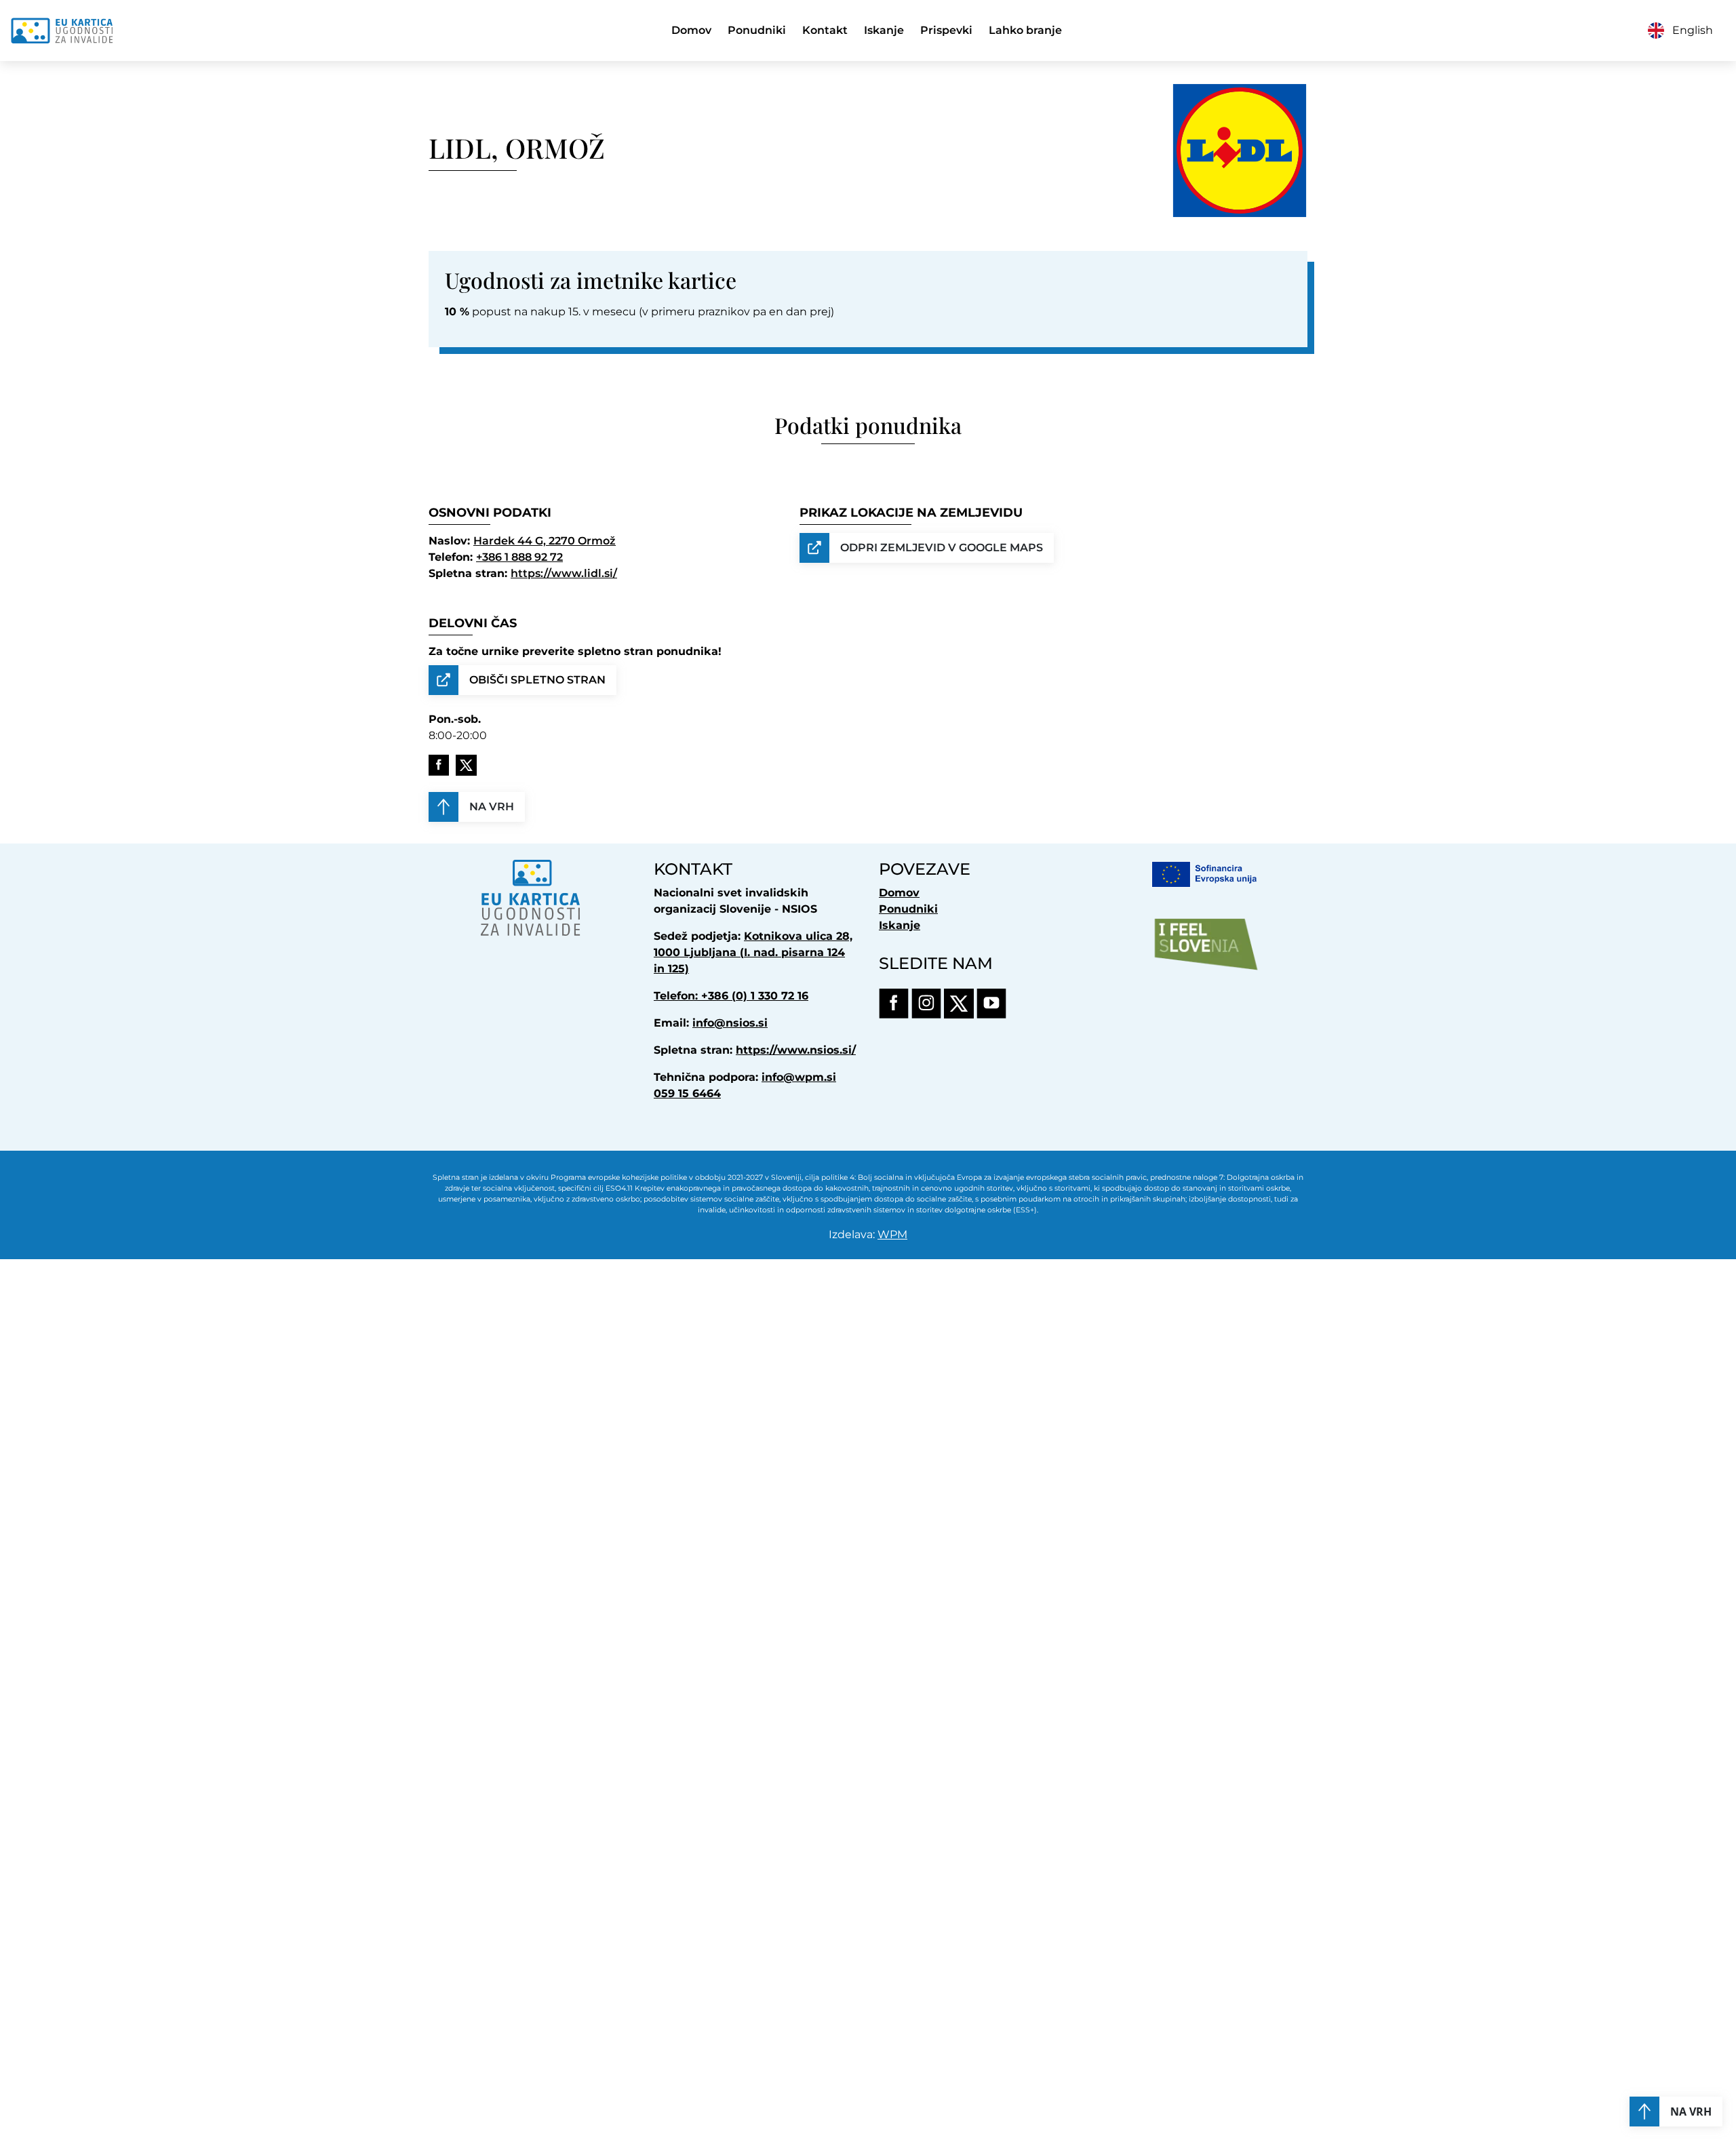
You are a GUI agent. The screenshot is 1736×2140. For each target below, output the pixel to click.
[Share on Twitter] (466, 765)
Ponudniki (757, 30)
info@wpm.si (799, 1077)
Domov (691, 30)
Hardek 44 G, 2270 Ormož (545, 541)
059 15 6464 (687, 1093)
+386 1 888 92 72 (519, 557)
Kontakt (825, 30)
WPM (892, 1234)
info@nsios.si (730, 1023)
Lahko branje (1025, 30)
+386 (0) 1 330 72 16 (755, 996)
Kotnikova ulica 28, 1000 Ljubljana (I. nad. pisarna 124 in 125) (753, 952)
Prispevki (946, 30)
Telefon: (677, 996)
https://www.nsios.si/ (796, 1050)
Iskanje (884, 30)
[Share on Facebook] (439, 765)
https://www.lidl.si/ (564, 573)
